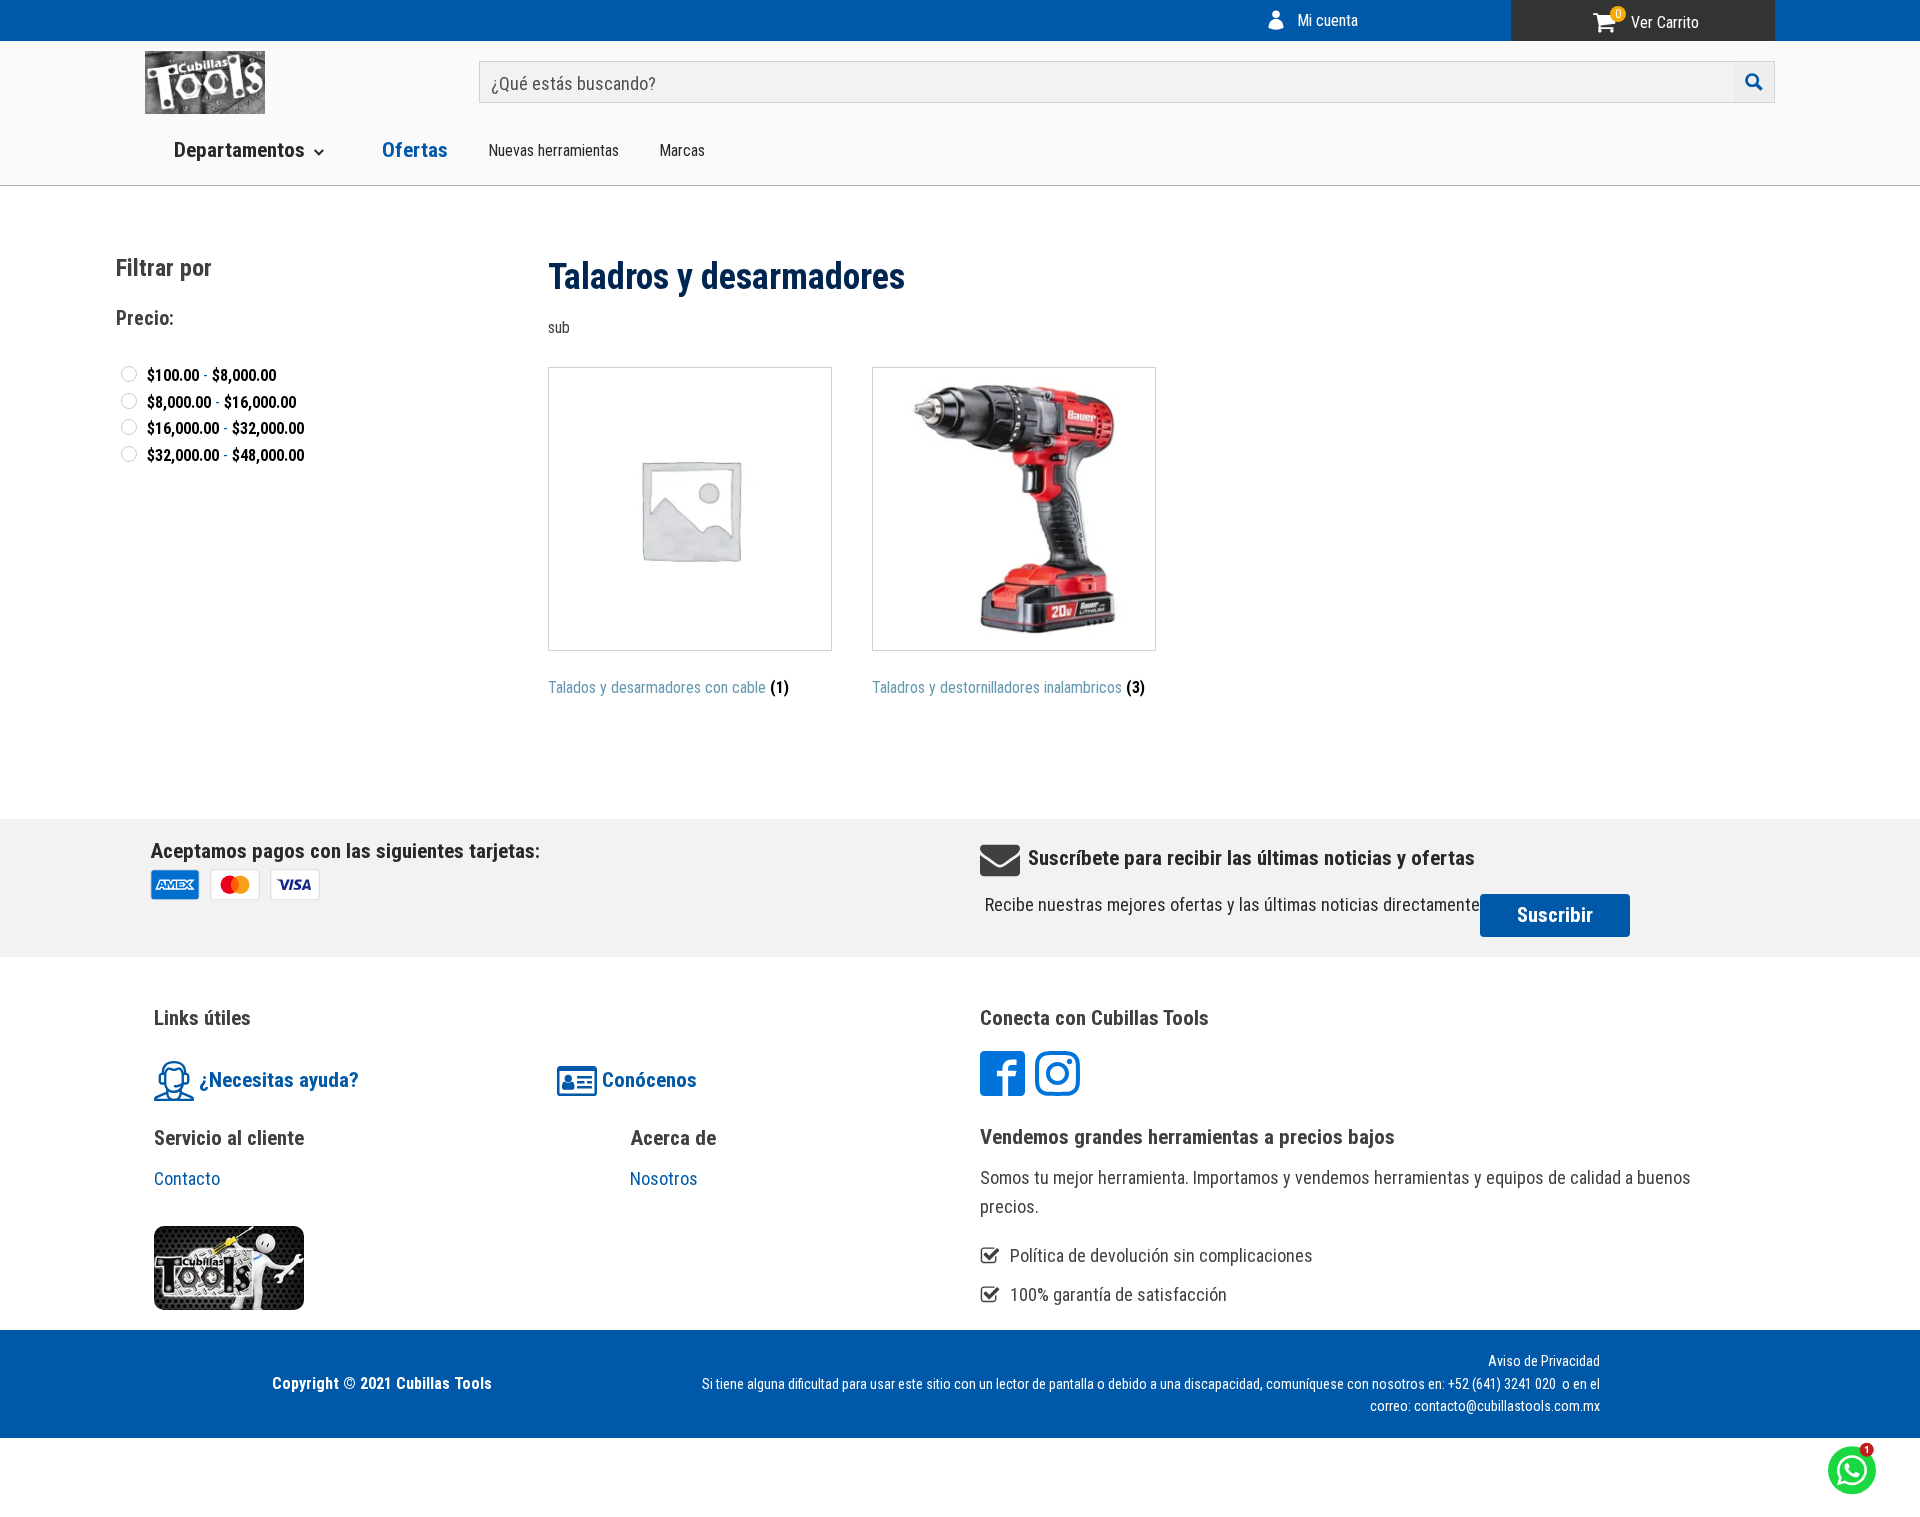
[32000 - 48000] (129, 454)
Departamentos (239, 150)
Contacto (187, 1178)
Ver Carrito (1665, 22)
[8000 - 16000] (129, 401)
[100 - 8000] (129, 374)
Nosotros (664, 1178)
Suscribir (1555, 915)
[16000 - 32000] (129, 427)
